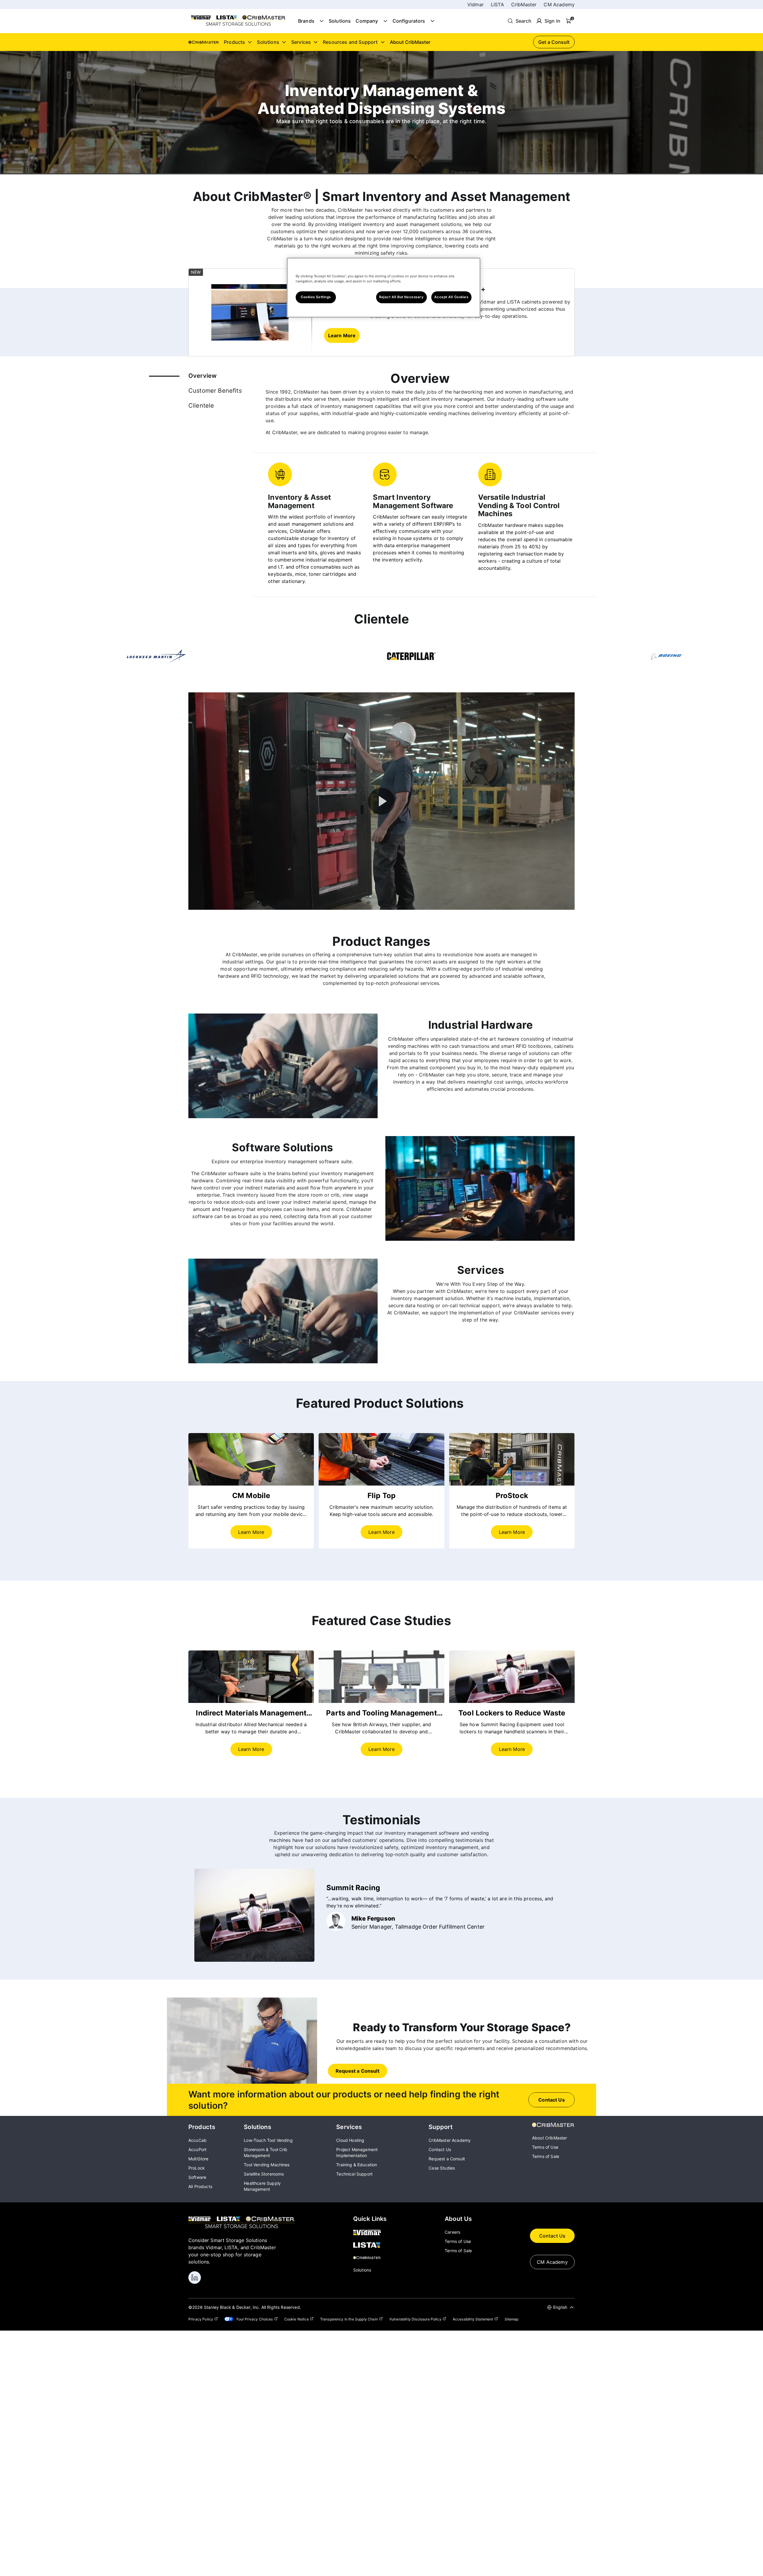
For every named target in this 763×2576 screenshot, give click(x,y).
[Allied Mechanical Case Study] (251, 1677)
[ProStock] (512, 1459)
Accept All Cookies (451, 297)
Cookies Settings (316, 297)
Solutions (340, 21)
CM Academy (559, 4)
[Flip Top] (381, 1459)
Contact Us (552, 2236)
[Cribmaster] (370, 2258)
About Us (458, 2219)
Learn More (251, 1532)
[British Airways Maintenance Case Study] (381, 1677)
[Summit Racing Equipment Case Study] (512, 1677)
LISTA (497, 4)
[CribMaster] (553, 2125)
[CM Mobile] (251, 1459)
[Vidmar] (370, 2233)
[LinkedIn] (195, 2278)
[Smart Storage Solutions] (238, 25)
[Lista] (370, 2246)
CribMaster (524, 4)
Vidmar (476, 4)
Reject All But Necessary (401, 297)
